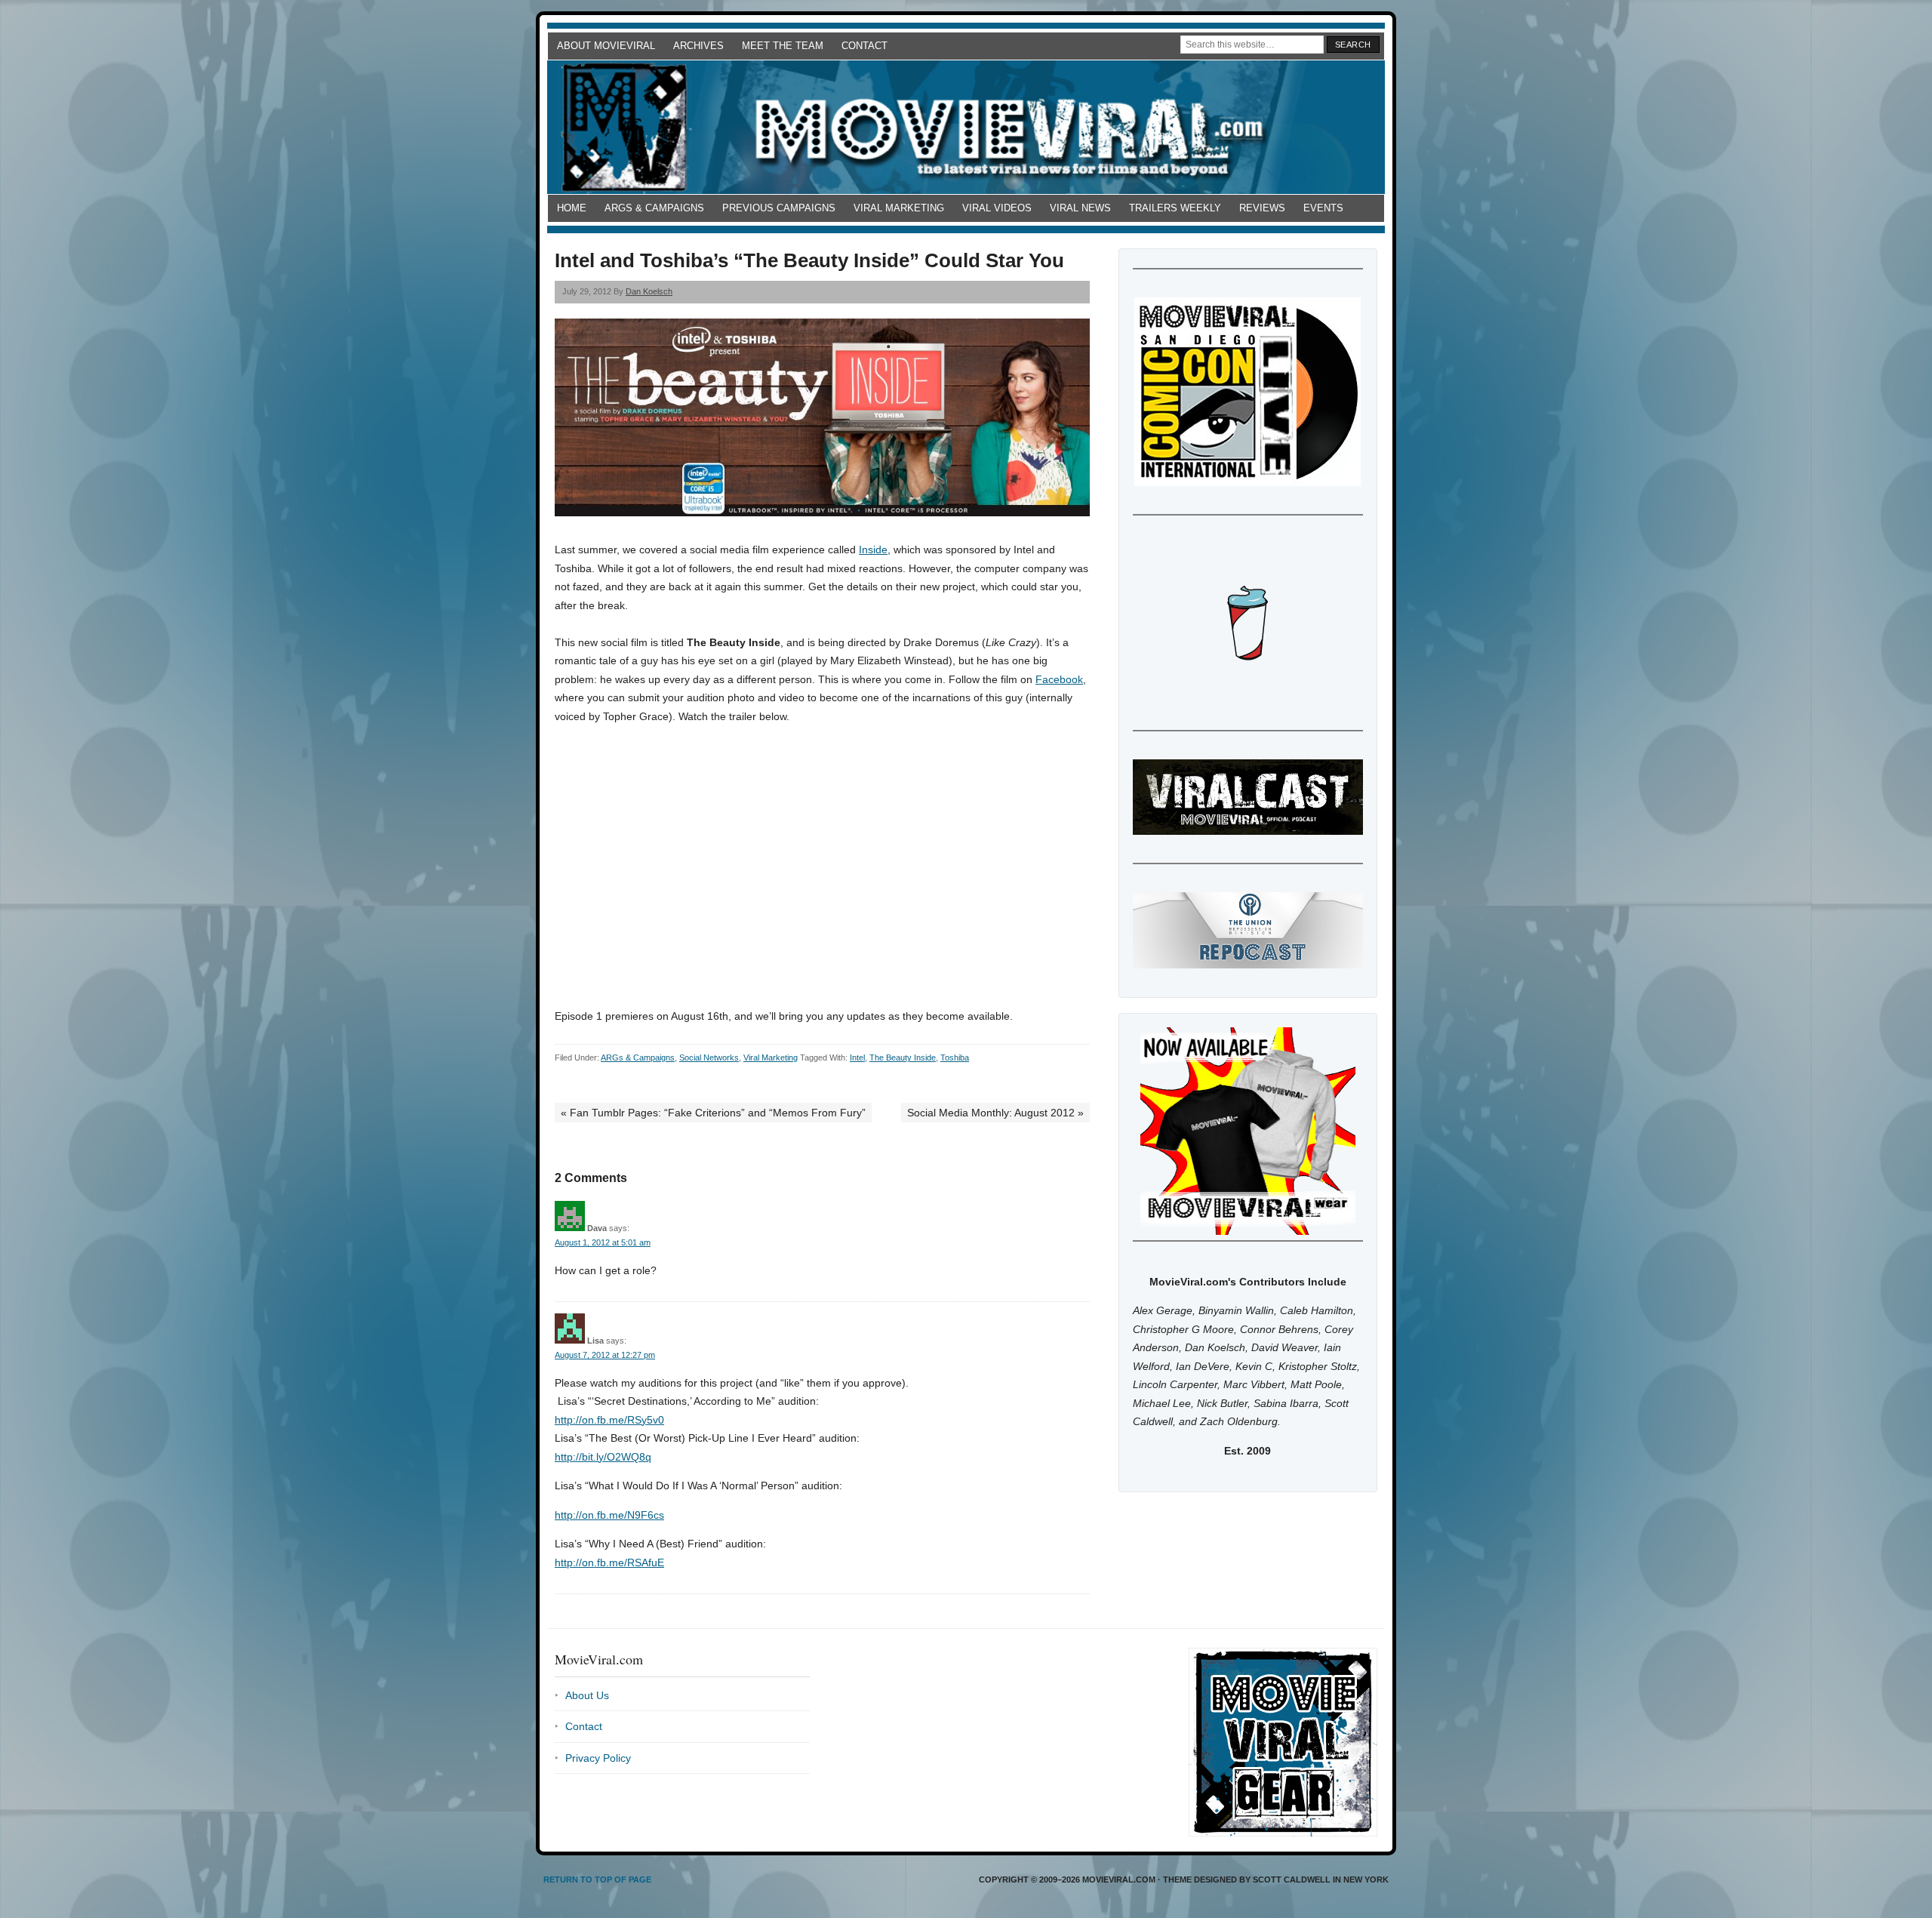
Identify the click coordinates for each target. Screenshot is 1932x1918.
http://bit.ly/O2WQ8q (603, 1457)
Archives (698, 46)
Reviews (1262, 208)
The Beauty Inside (903, 1058)
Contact (864, 46)
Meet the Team (783, 46)
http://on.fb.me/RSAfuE (609, 1562)
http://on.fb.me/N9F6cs (609, 1515)
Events (1323, 208)
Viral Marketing (899, 208)
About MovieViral (606, 46)
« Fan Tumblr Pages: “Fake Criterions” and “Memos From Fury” (713, 1113)
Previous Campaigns (779, 208)
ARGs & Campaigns (654, 208)
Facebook (1059, 679)
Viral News (1080, 208)
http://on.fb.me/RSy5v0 (609, 1420)
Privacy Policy (598, 1758)
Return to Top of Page (597, 1880)
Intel (857, 1058)
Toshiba (955, 1058)
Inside (873, 550)
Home (572, 208)
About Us (587, 1695)
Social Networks (709, 1058)
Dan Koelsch (649, 291)
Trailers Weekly (1175, 208)
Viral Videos (997, 208)
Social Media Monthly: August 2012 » (995, 1113)
